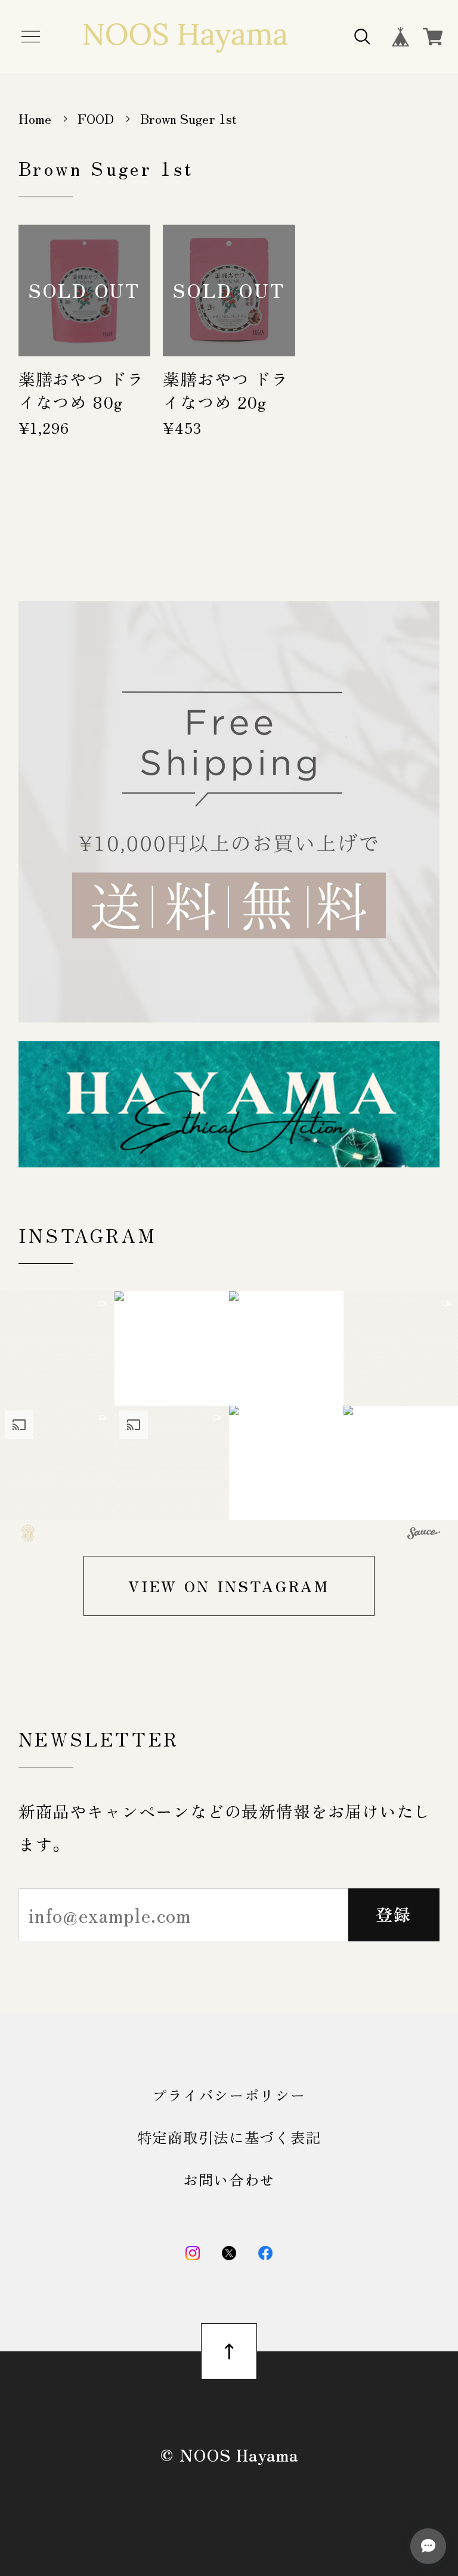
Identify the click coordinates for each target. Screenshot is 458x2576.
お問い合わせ (229, 2179)
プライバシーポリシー (229, 2095)
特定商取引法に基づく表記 (229, 2137)
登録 (394, 1914)
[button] (57, 1348)
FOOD (96, 118)
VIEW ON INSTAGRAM (229, 1586)
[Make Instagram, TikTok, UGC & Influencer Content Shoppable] (424, 1535)
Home (35, 118)
